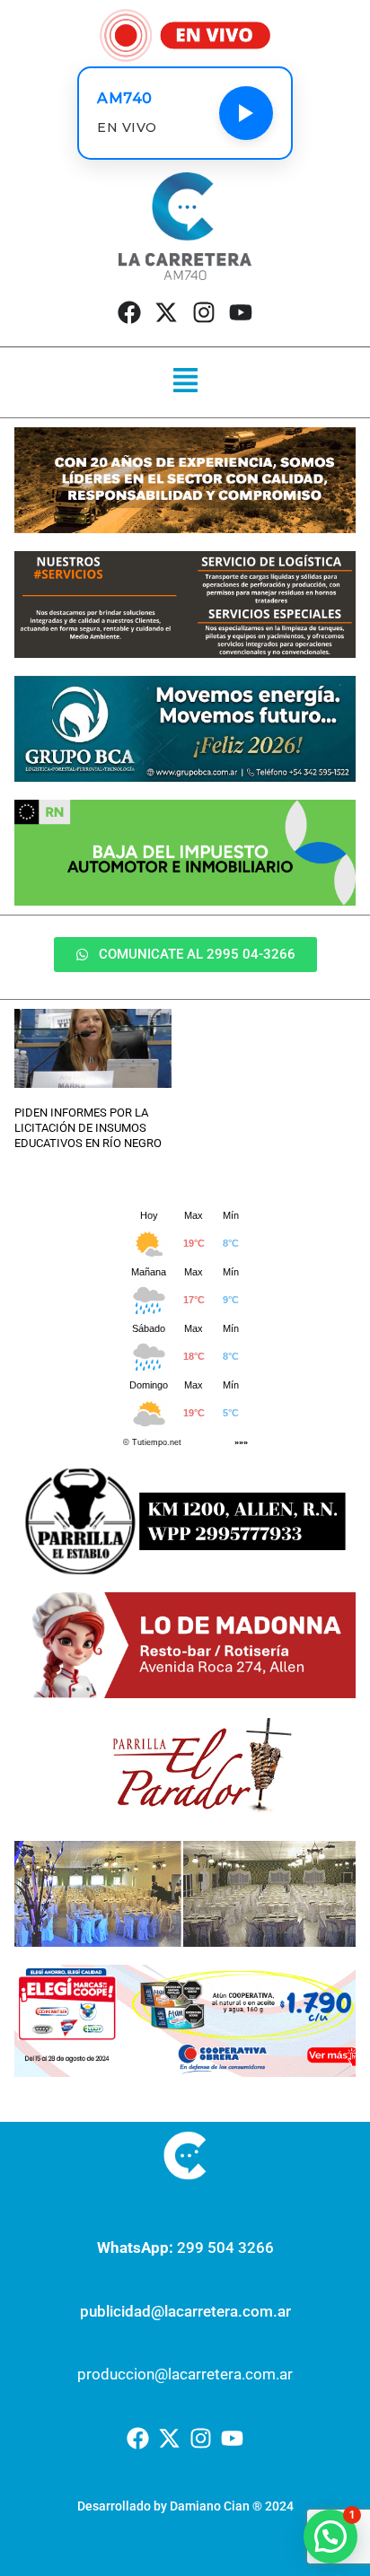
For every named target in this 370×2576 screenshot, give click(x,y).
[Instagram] (204, 312)
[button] (185, 382)
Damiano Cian (210, 2506)
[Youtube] (241, 312)
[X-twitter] (166, 312)
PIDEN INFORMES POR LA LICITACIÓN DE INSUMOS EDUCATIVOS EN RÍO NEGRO (88, 1128)
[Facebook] (129, 312)
